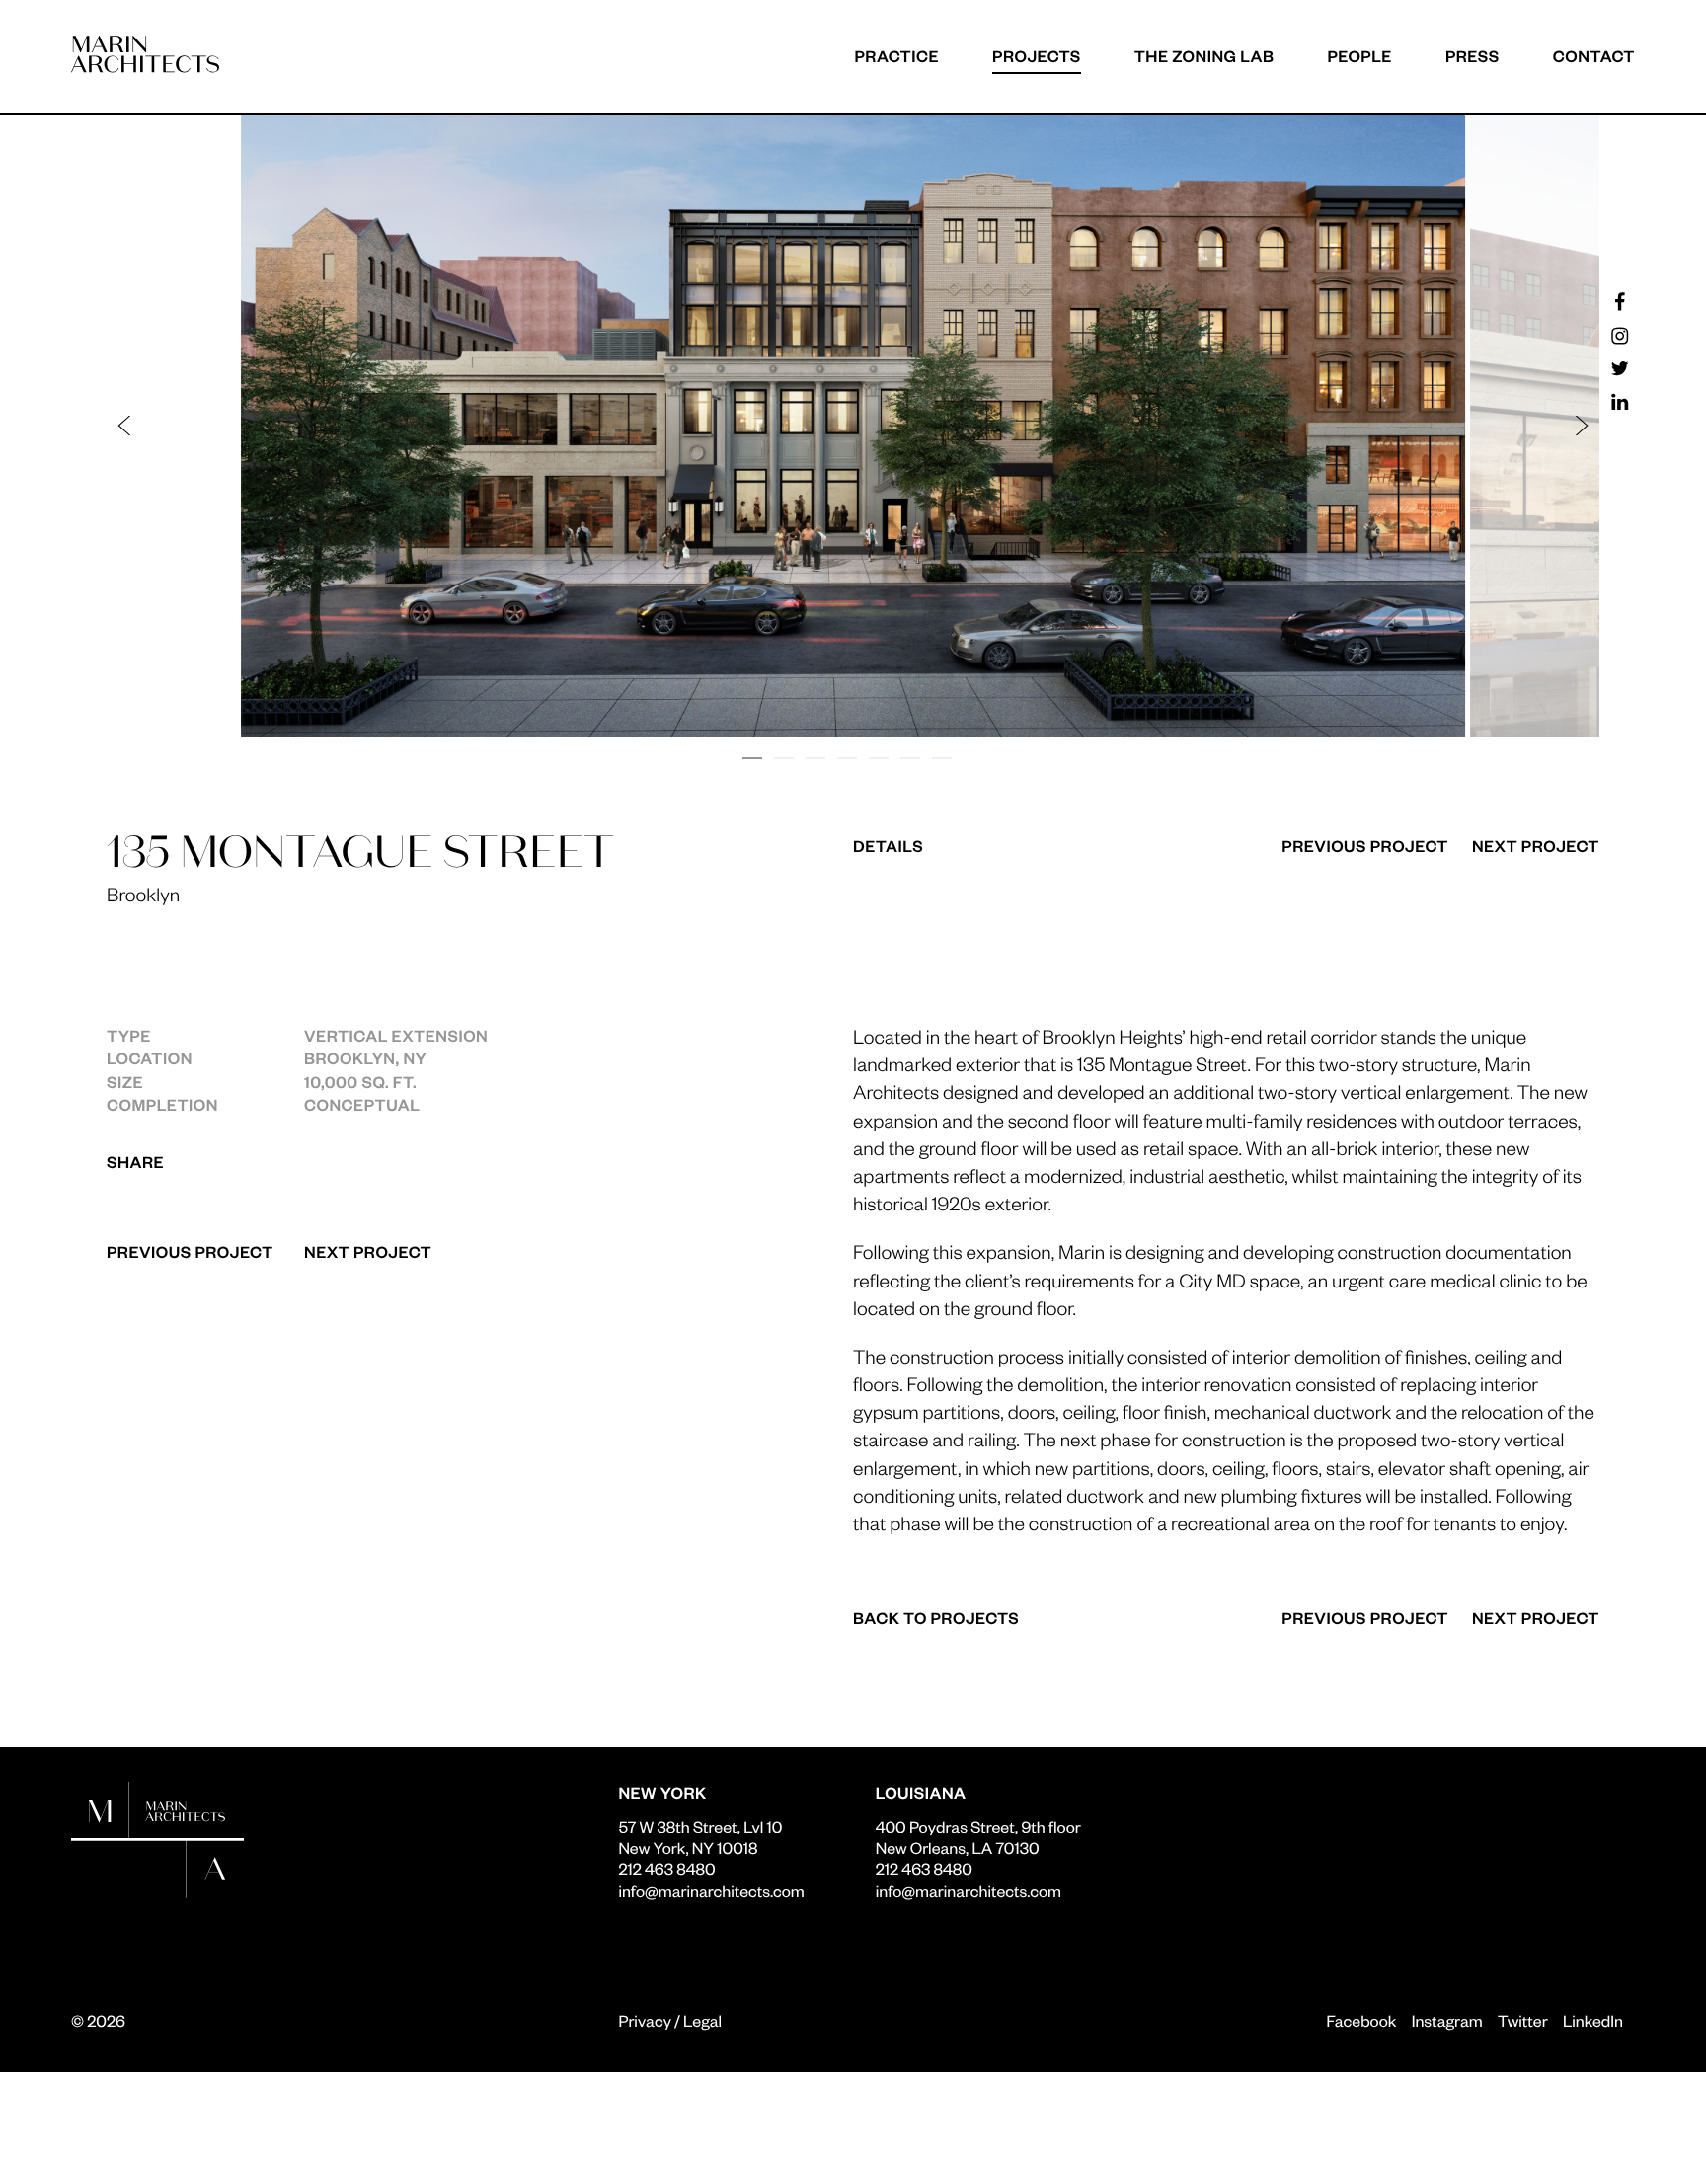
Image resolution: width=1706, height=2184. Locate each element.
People (1359, 56)
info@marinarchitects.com (711, 1890)
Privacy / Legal (670, 2021)
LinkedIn (1593, 2021)
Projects (1037, 56)
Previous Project (190, 1251)
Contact (1594, 56)
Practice (896, 56)
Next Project (368, 1251)
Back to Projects (936, 1618)
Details (888, 846)
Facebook (1361, 2021)
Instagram (1447, 2021)
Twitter (1523, 2021)
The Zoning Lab (1204, 56)
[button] (490, 426)
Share (135, 1162)
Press (1473, 56)
